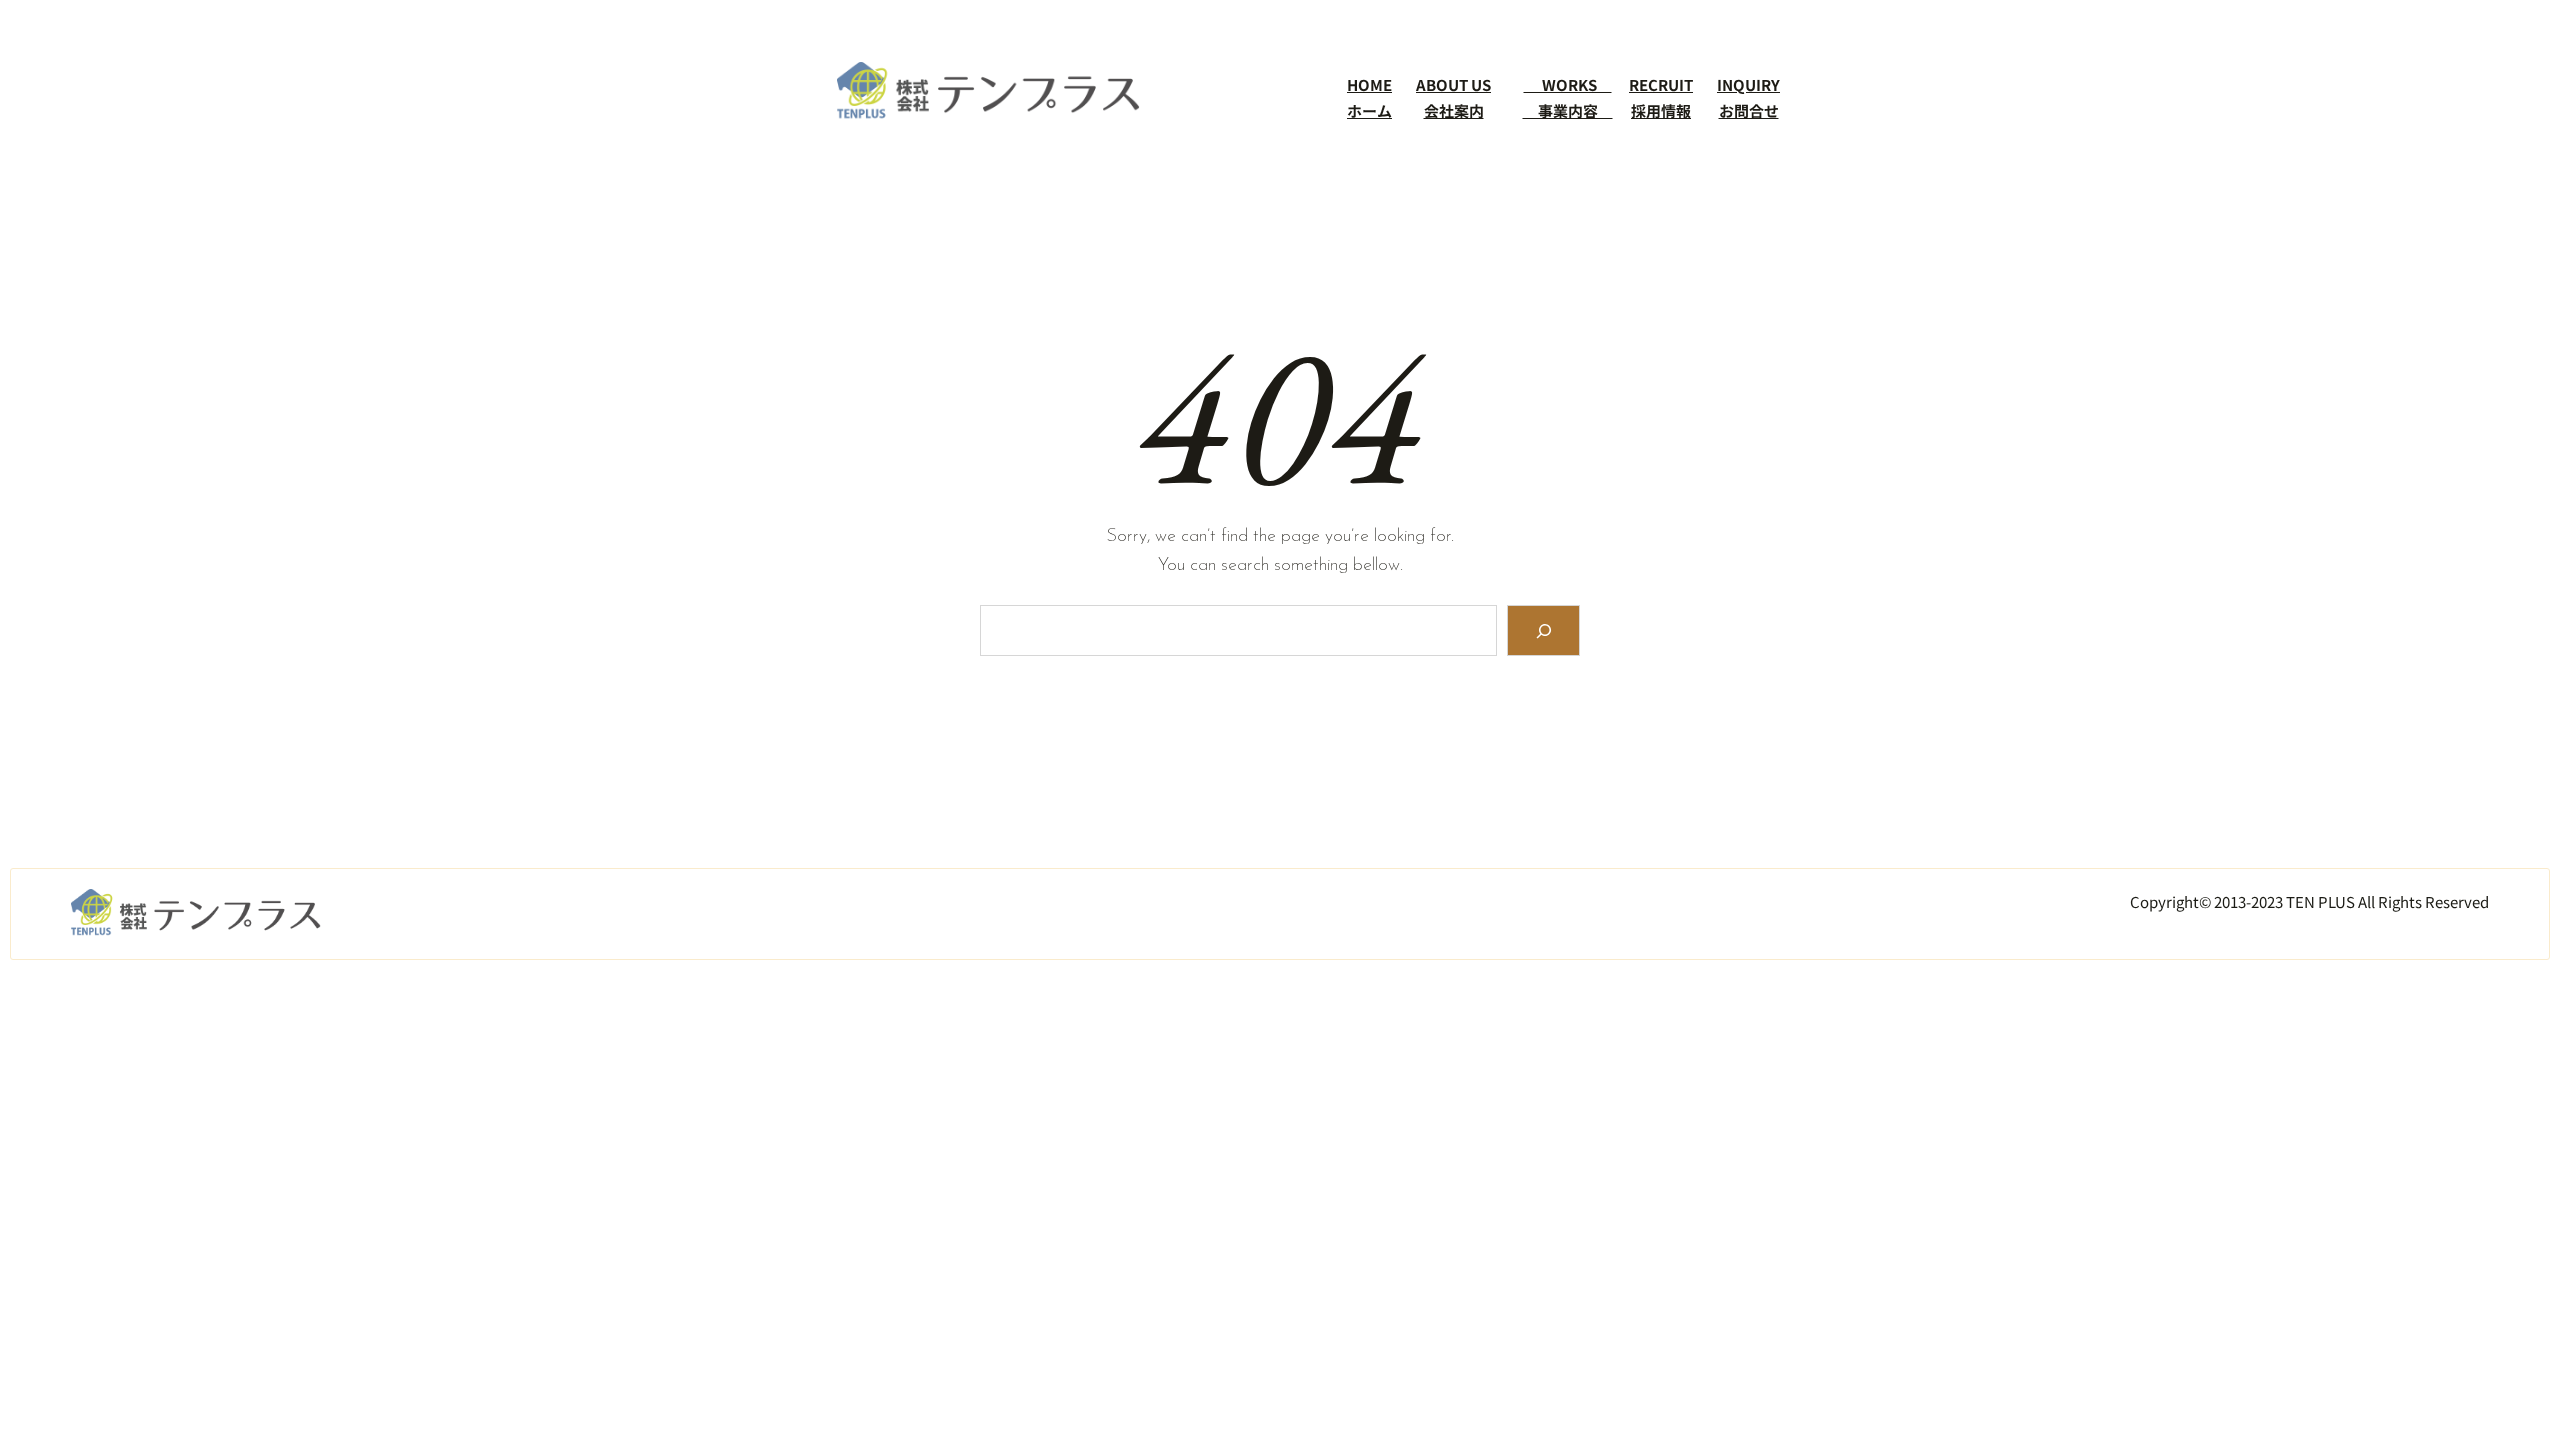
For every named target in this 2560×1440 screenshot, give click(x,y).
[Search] (1543, 630)
